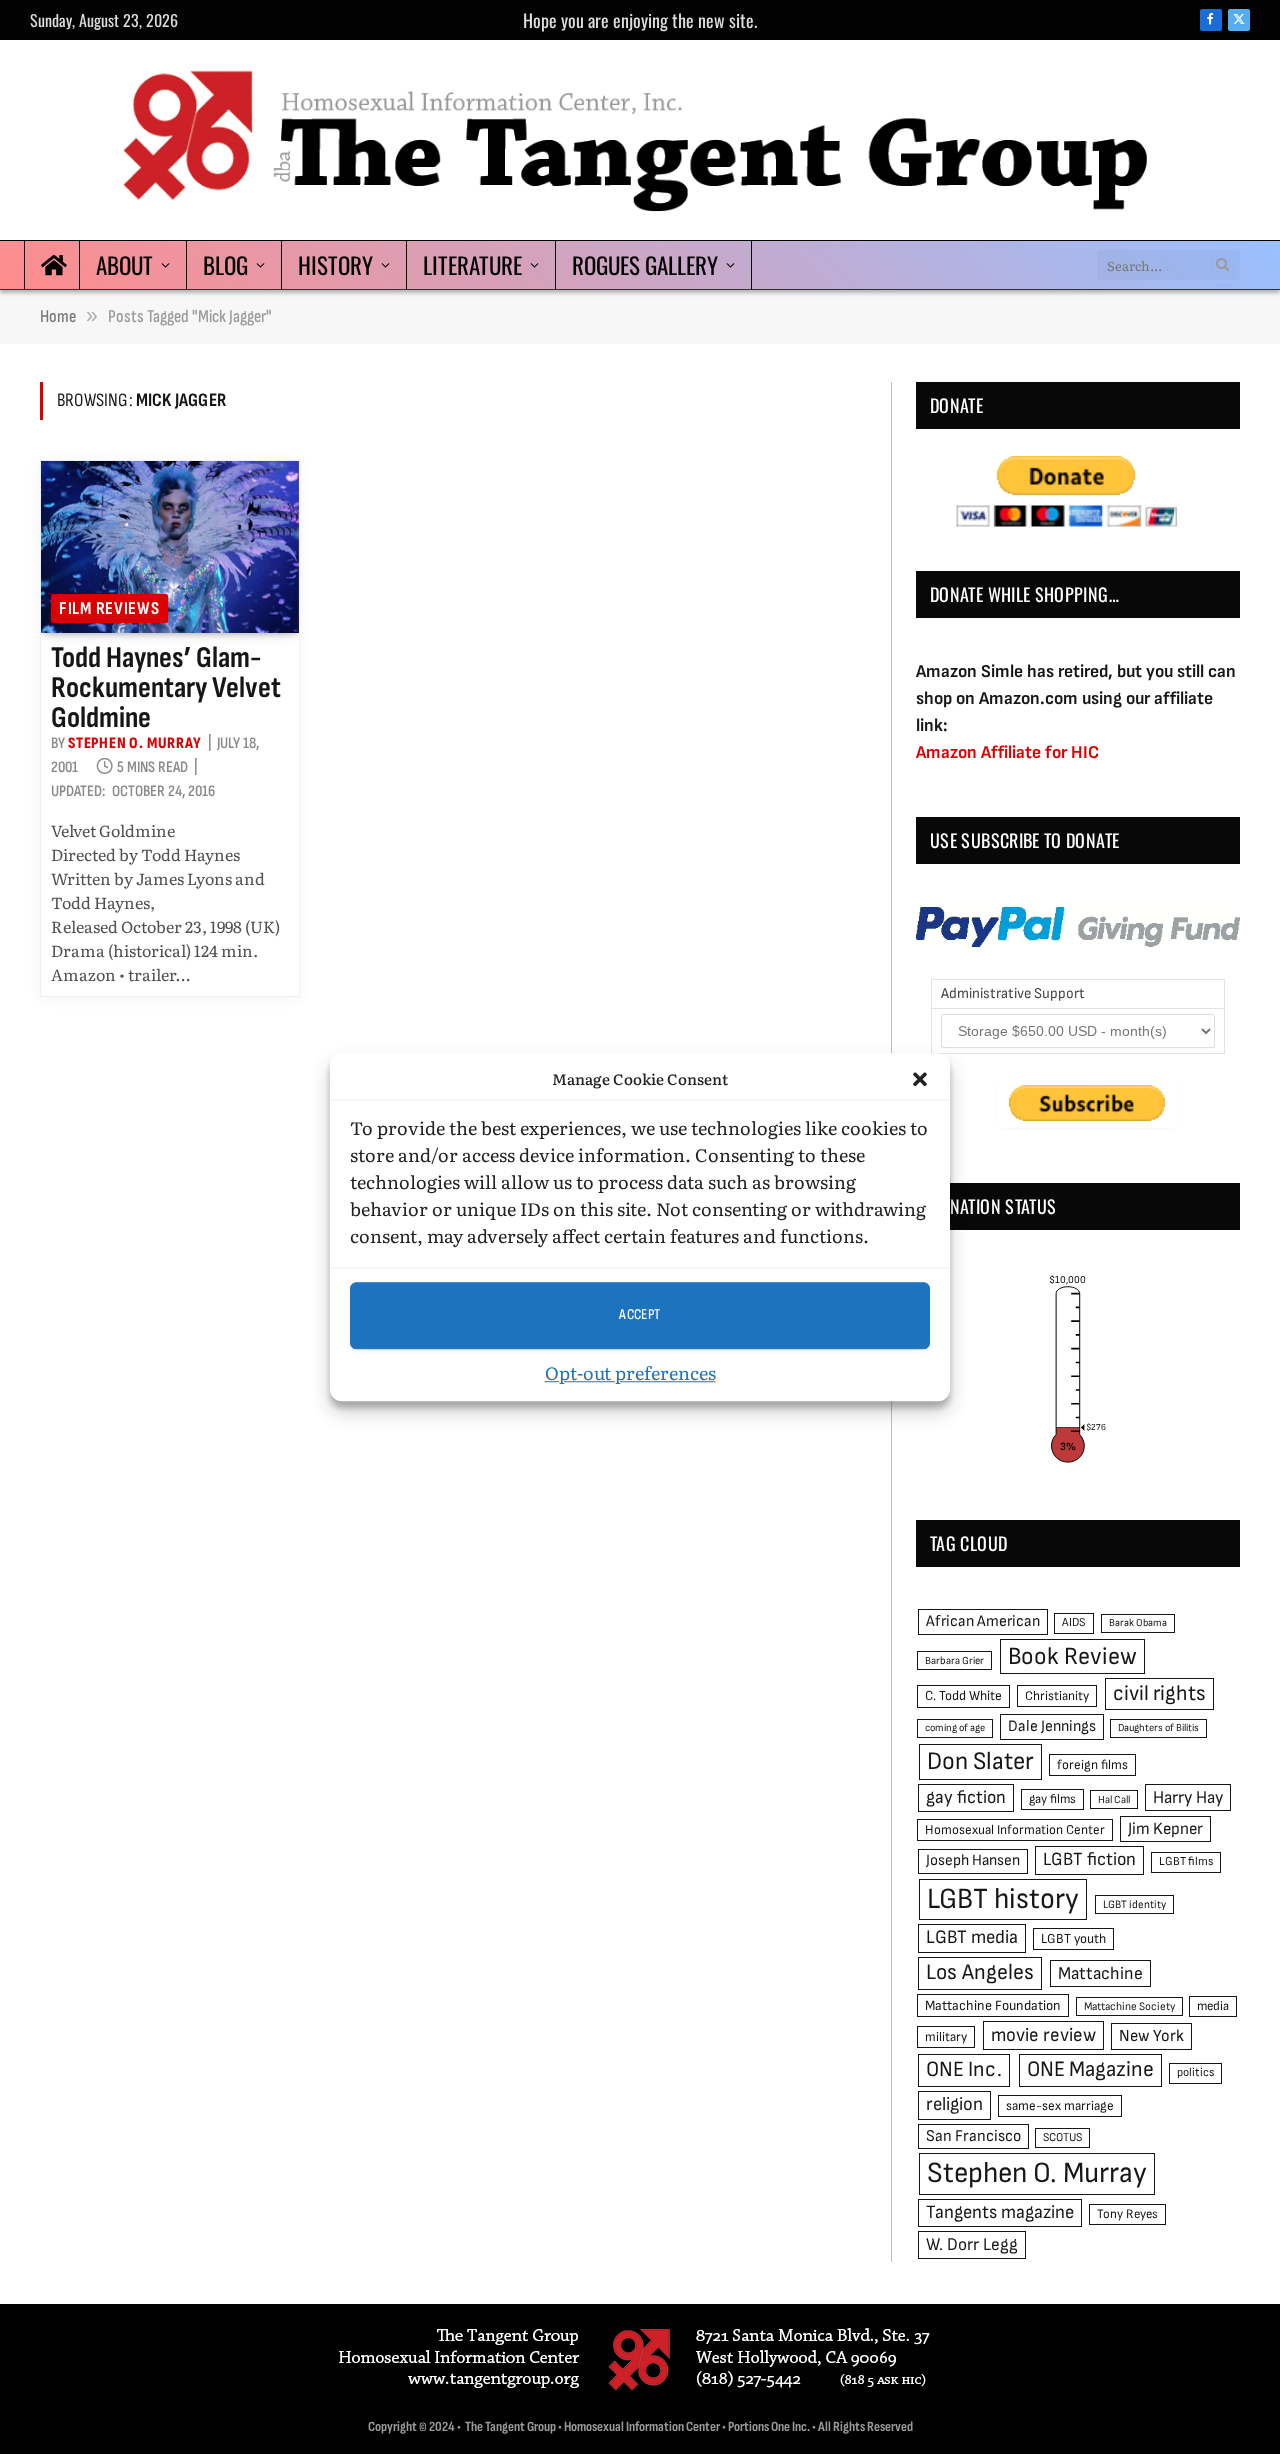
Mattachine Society (1129, 2006)
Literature (472, 265)
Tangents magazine (1000, 2212)
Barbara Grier (954, 1660)
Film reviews (109, 608)
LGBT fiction (1089, 1859)
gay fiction (966, 1797)
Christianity (1057, 1696)
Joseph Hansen (973, 1860)
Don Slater (980, 1761)
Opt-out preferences (630, 1372)
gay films (1052, 1799)
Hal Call (1114, 1799)
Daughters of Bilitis (1158, 1727)
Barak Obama (1138, 1622)
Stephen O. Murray (135, 743)
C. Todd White (963, 1696)
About (124, 265)
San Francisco (973, 2136)
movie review (1043, 2035)
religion (954, 2104)
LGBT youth (1073, 1939)
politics (1195, 2072)
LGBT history (1003, 1899)
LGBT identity (1134, 1904)
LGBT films (1186, 1861)
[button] (920, 1080)
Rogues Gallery (645, 265)
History (335, 265)
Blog (225, 265)
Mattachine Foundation (993, 2005)
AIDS (1074, 1622)
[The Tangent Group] (640, 140)
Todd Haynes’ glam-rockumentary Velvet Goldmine (166, 688)
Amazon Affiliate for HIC (1007, 752)
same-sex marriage (1060, 2106)
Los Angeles (980, 1972)
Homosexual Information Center (1015, 1830)
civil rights (1159, 1693)
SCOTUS (1062, 2137)
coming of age (955, 1727)
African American (983, 1621)
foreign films (1092, 1765)
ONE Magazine (1090, 2069)
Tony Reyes (1127, 2214)
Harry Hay (1188, 1797)
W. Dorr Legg (972, 2244)
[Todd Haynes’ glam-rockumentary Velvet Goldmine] (170, 547)
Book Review (1072, 1656)
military (946, 2037)
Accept (640, 1314)
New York (1151, 2036)
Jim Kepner (1165, 1829)
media (1213, 2006)
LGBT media (972, 1937)
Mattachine (1100, 1973)
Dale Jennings (1052, 1726)
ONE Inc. (964, 2069)
